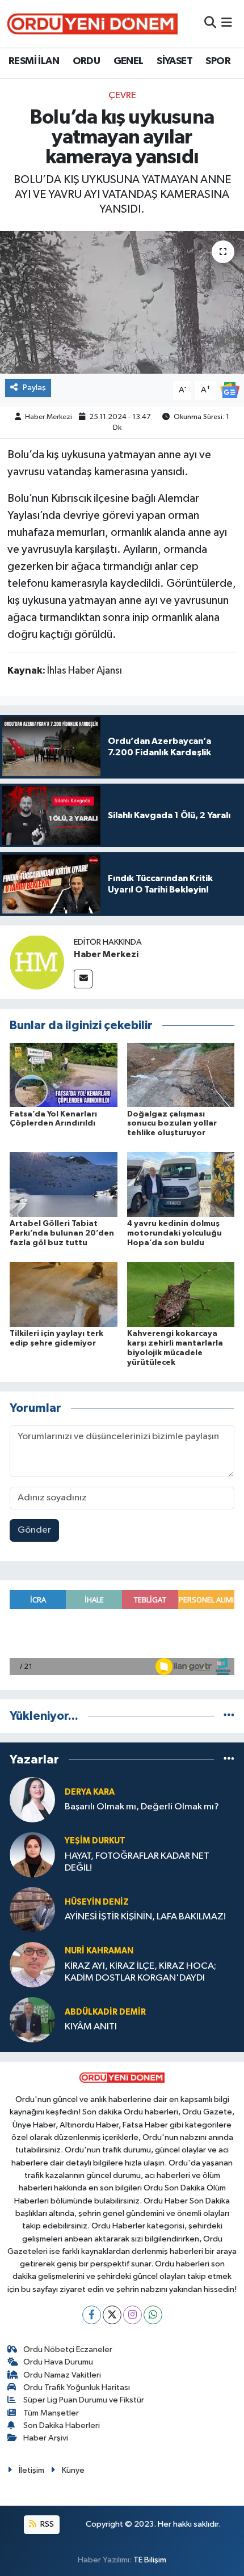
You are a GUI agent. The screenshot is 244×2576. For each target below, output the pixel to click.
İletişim (31, 2470)
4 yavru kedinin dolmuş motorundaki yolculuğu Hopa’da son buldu (174, 1233)
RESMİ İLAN (34, 61)
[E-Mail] (83, 979)
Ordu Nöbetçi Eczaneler (68, 2349)
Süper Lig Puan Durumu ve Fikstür (84, 2400)
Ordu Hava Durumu (58, 2362)
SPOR (218, 61)
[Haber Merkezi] (37, 962)
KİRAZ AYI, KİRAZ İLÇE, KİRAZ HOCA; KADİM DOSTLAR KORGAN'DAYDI (140, 1972)
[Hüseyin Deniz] (32, 1909)
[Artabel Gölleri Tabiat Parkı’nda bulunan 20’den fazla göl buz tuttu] (64, 1184)
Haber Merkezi (49, 417)
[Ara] (210, 24)
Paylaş (34, 388)
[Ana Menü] (227, 24)
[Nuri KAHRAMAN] (32, 1964)
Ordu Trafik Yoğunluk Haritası (77, 2387)
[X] (112, 2315)
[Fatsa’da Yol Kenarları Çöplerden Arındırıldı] (64, 1074)
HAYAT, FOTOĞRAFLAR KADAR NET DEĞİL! (137, 1862)
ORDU (87, 61)
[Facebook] (92, 2315)
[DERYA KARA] (32, 1799)
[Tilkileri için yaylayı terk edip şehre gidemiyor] (64, 1294)
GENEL (129, 61)
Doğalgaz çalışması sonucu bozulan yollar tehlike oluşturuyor (172, 1124)
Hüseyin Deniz (97, 1902)
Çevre (122, 96)
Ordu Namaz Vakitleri (62, 2375)
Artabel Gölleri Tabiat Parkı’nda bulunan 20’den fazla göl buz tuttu (62, 1233)
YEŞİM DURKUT (95, 1841)
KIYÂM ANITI (91, 2027)
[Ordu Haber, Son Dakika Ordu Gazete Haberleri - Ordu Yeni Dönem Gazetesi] (92, 24)
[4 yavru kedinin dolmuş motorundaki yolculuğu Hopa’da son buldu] (181, 1184)
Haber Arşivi (46, 2438)
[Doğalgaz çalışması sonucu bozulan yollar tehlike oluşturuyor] (181, 1074)
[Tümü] (229, 1716)
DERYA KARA (90, 1792)
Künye (73, 2470)
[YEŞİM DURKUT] (32, 1854)
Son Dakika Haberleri (62, 2425)
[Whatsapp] (153, 2315)
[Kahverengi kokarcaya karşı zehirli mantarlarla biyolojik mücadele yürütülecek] (181, 1294)
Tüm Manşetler (51, 2413)
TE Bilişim (150, 2560)
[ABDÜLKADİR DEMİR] (32, 2019)
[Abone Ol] (230, 390)
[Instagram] (132, 2315)
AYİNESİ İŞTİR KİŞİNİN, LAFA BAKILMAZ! (145, 1917)
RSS (46, 2524)
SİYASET (174, 61)
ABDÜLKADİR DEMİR (105, 2012)
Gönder (34, 1530)
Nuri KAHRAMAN (99, 1951)
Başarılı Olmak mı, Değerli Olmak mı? (142, 1807)
